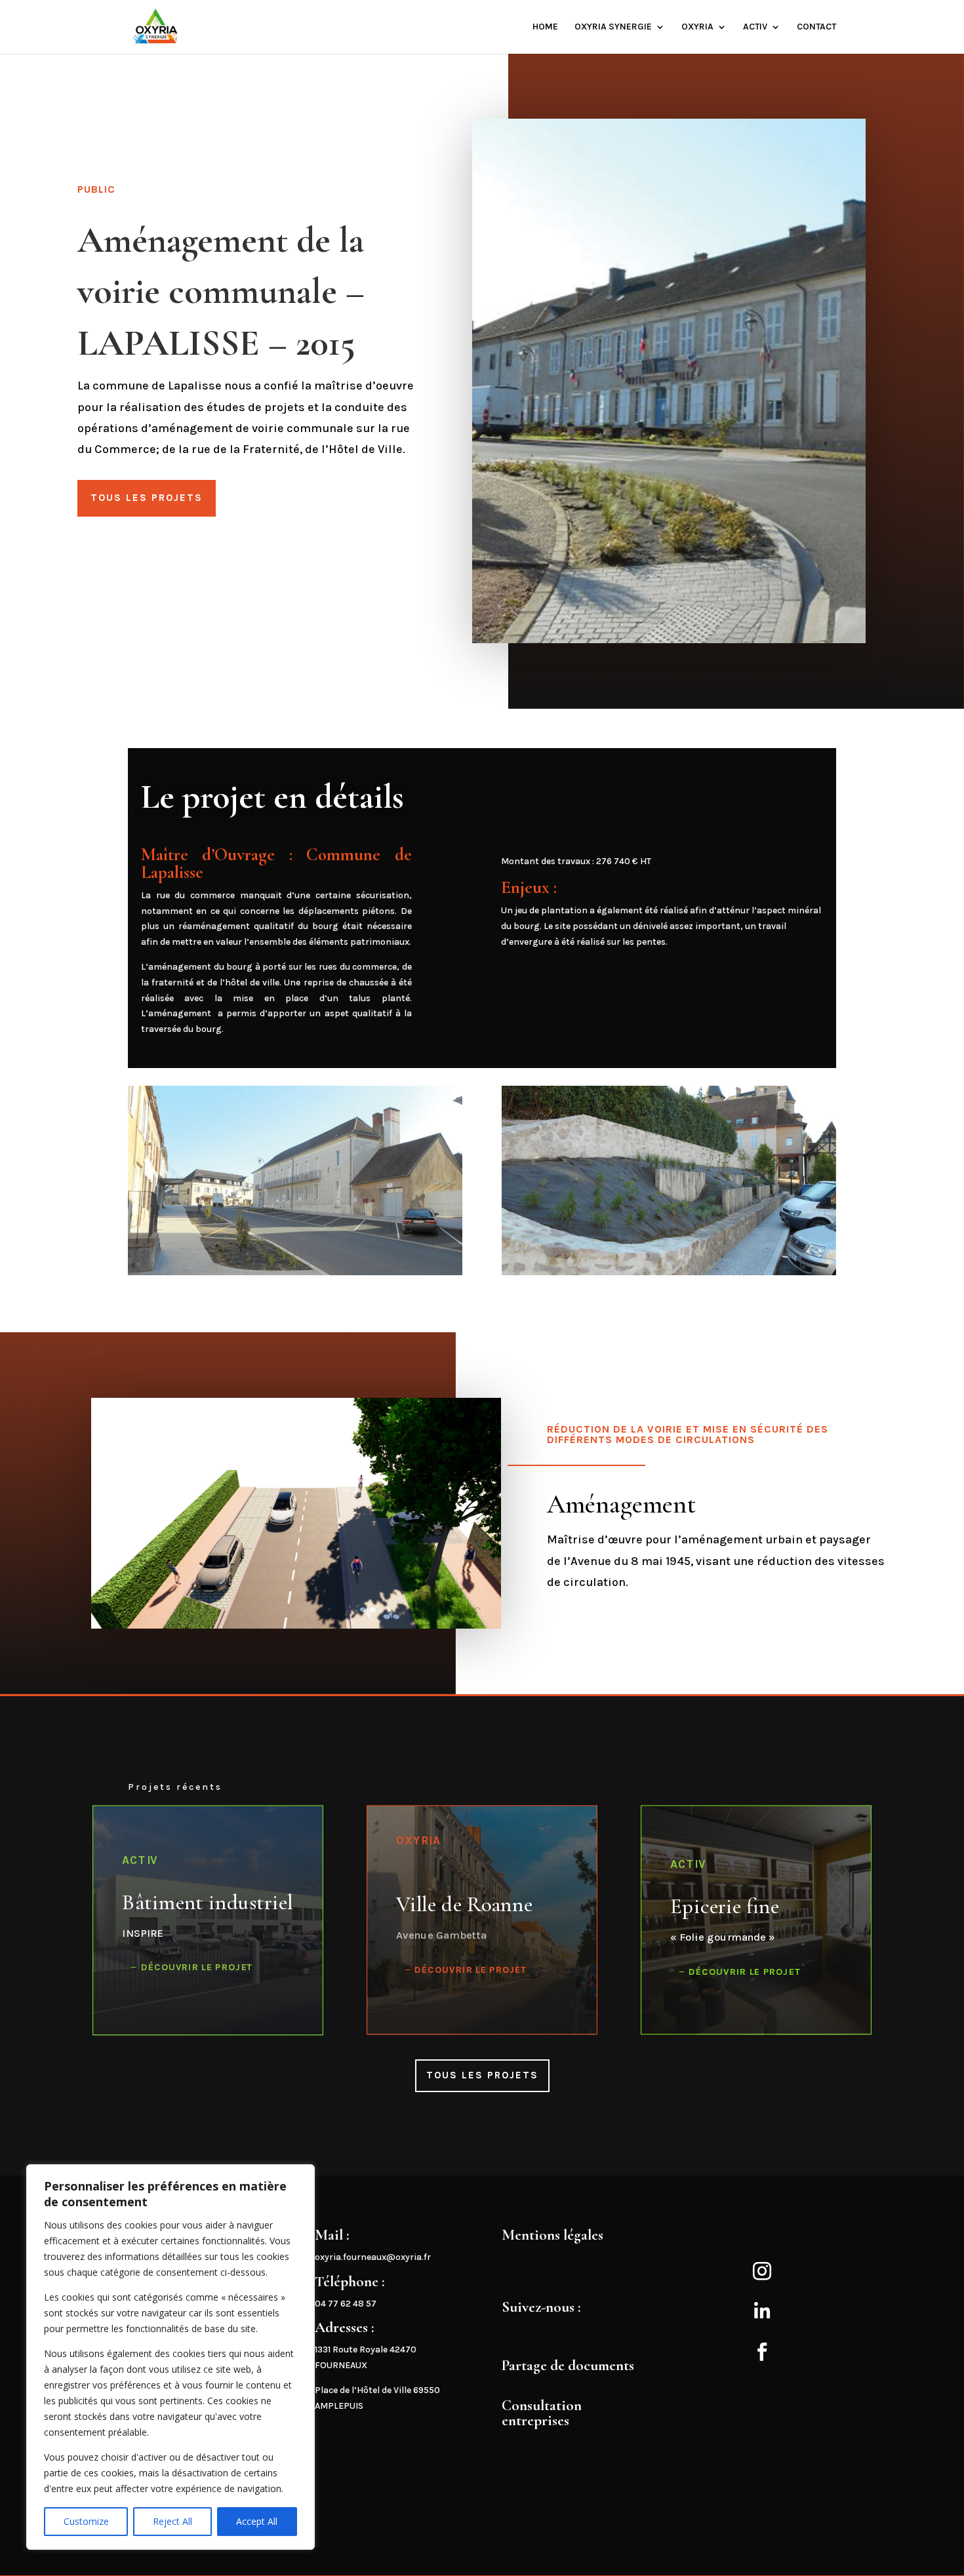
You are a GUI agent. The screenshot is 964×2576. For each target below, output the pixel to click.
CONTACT (816, 27)
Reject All (172, 2521)
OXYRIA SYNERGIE (613, 27)
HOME (545, 27)
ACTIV (755, 27)
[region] (171, 2357)
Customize (86, 2521)
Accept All (257, 2521)
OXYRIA (697, 27)
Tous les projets (147, 498)
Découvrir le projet (197, 1967)
